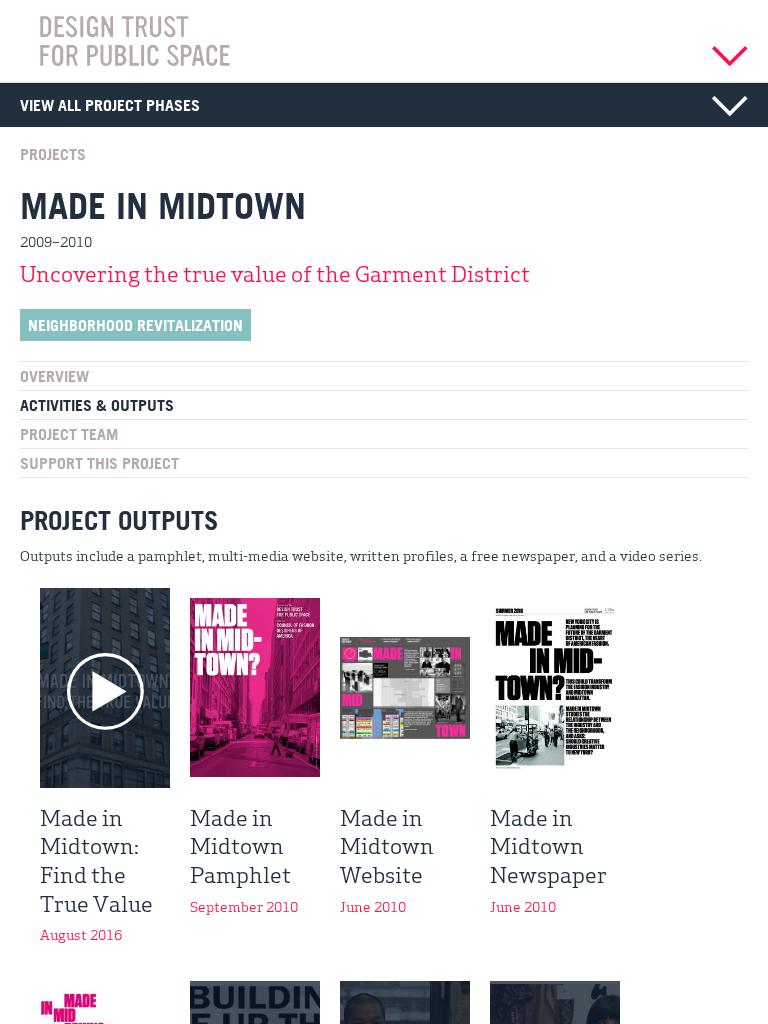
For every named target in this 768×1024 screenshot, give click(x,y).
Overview (54, 376)
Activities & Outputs (97, 405)
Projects (53, 154)
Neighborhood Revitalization (135, 325)
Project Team (69, 434)
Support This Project (99, 463)
